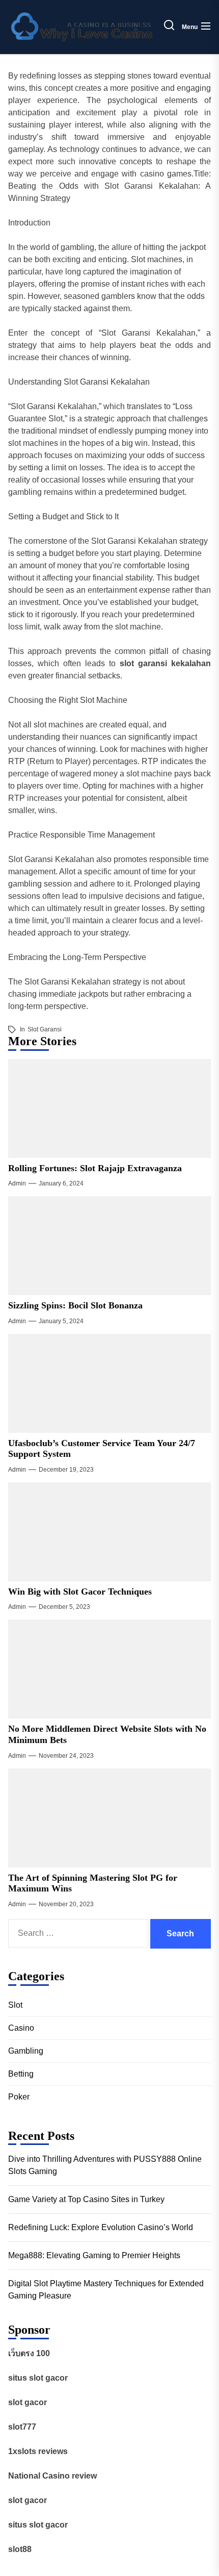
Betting (21, 2074)
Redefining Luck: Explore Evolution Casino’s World (101, 2227)
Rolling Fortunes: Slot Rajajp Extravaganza (95, 1168)
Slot (15, 2005)
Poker (19, 2097)
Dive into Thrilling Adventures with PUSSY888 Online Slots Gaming (105, 2165)
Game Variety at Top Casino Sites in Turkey (86, 2199)
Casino (21, 2028)
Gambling (26, 2051)
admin (17, 1183)
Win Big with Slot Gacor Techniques (80, 1592)
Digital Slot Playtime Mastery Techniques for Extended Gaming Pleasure (106, 2290)
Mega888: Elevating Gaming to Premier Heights (94, 2255)
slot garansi (45, 1029)
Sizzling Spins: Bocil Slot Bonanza (75, 1305)
